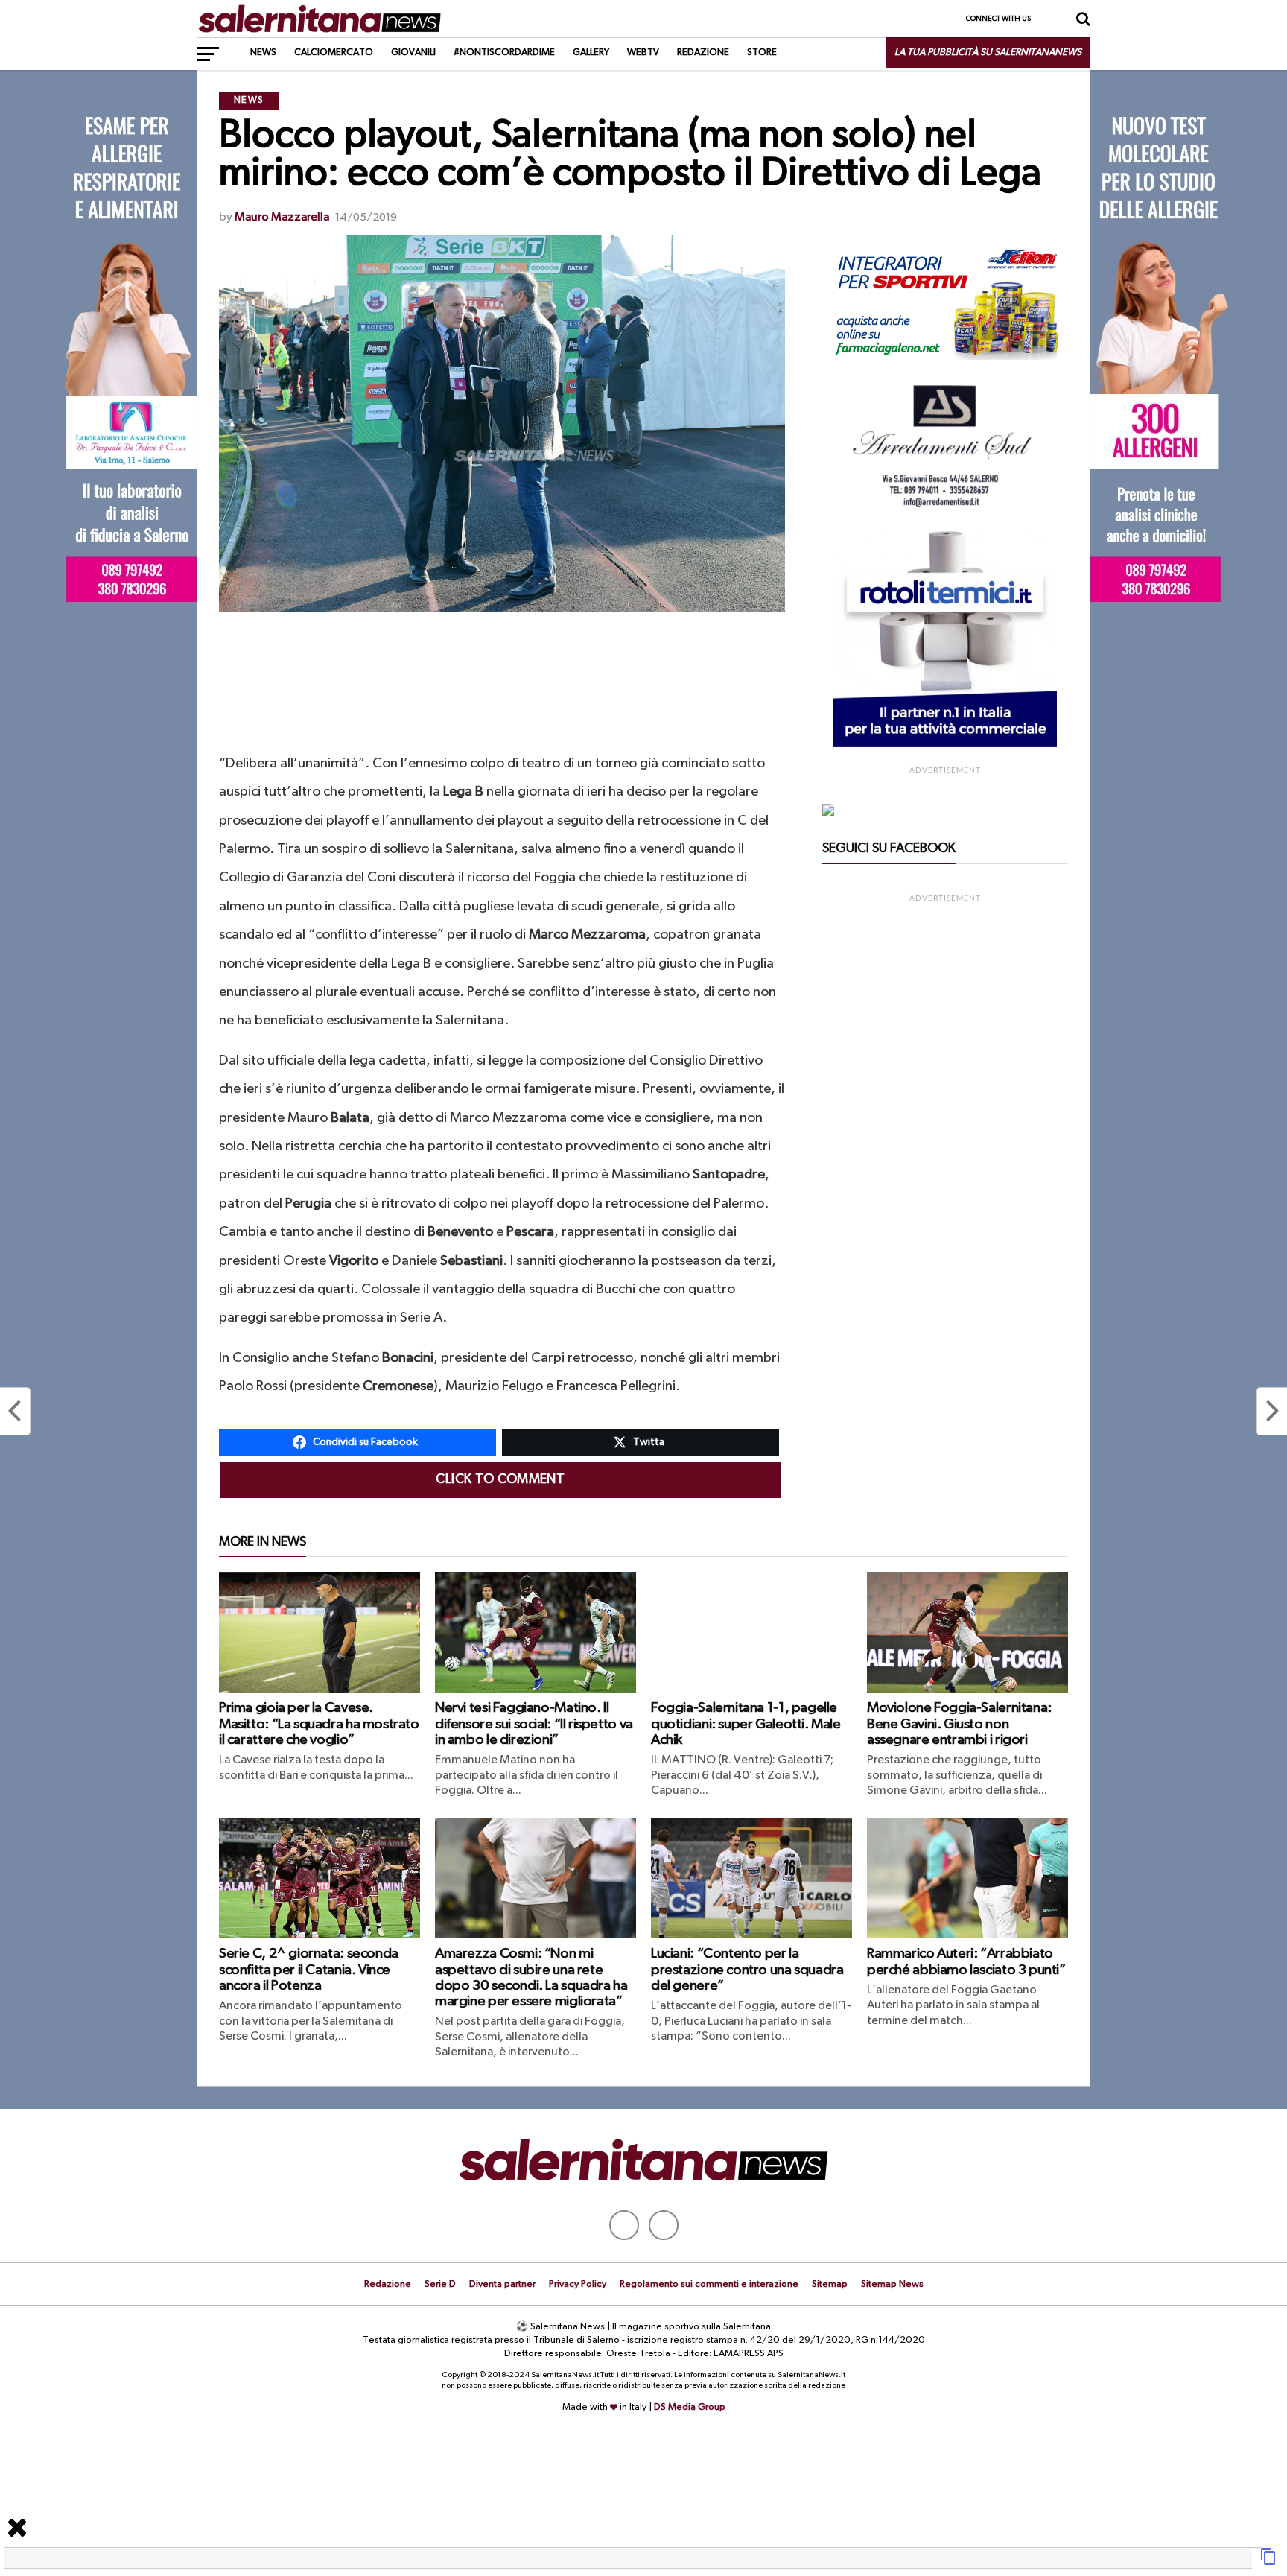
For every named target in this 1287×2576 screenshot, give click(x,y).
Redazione (703, 53)
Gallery (591, 53)
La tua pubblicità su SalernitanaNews (988, 53)
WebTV (643, 53)
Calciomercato (334, 53)
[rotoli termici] (945, 744)
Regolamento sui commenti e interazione (709, 2284)
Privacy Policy (578, 2284)
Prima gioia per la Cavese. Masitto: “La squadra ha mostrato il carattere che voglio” (319, 1723)
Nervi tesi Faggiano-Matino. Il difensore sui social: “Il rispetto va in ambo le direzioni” (534, 1723)
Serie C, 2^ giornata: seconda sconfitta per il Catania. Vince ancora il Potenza (309, 1969)
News (263, 53)
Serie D (440, 2284)
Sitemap (830, 2284)
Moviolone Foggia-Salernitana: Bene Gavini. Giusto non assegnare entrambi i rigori (959, 1723)
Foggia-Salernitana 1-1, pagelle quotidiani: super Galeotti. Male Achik (746, 1723)
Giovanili (413, 53)
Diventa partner (502, 2284)
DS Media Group (690, 2407)
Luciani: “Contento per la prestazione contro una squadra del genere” (747, 1969)
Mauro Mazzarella (282, 218)
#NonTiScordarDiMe (504, 53)
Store (762, 53)
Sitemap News (892, 2284)
